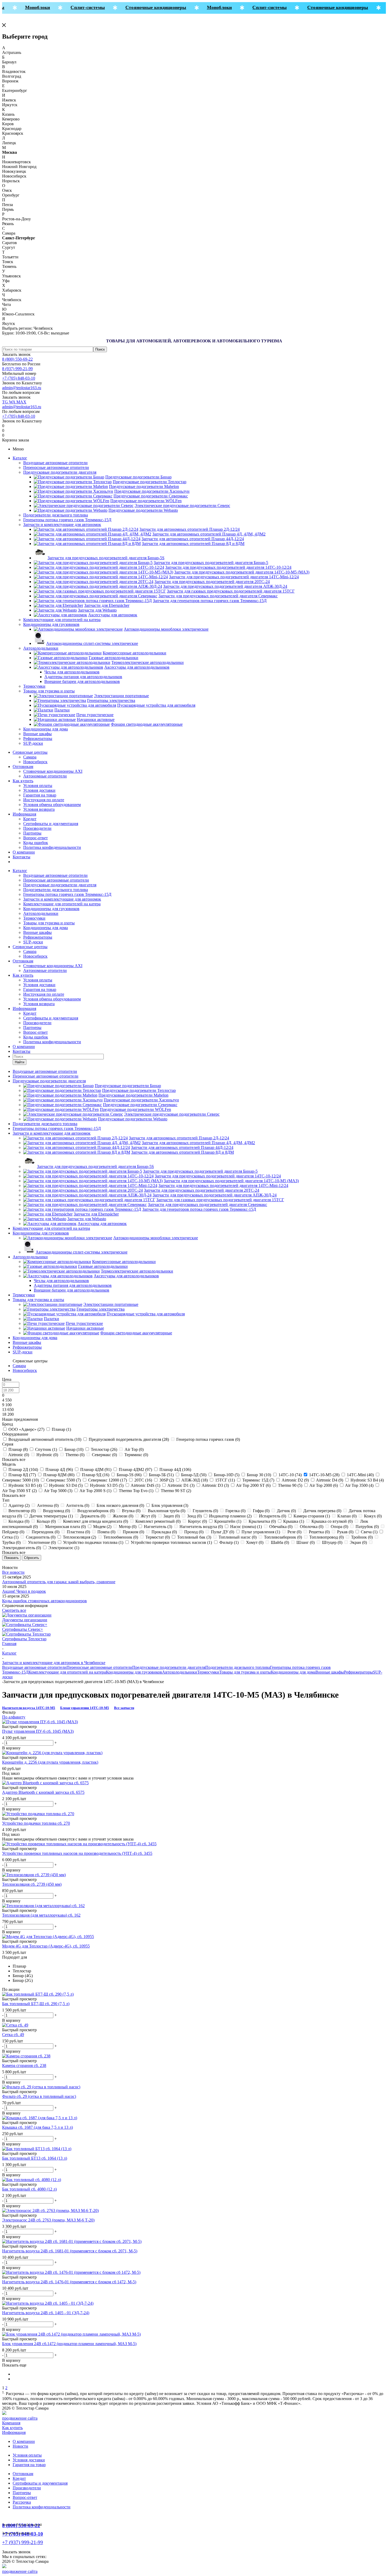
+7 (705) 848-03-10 (19, 378)
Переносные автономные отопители (56, 467)
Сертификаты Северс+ (23, 1629)
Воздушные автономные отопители (55, 463)
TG (6, 402)
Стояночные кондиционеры (143, 7)
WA (13, 402)
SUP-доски (33, 743)
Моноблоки (24, 7)
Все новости (13, 1572)
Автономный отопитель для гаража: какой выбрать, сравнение (59, 1582)
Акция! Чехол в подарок (24, 1591)
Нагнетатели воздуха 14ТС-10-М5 (29, 1708)
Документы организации (25, 1620)
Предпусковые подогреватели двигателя (60, 472)
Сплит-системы (75, 7)
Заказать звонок (16, 354)
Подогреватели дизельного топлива (56, 515)
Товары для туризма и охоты (49, 691)
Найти (20, 1062)
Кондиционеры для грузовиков (51, 624)
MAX (21, 402)
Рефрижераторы (38, 739)
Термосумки (34, 686)
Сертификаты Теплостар (24, 1639)
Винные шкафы (37, 734)
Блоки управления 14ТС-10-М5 (85, 1708)
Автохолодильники (41, 648)
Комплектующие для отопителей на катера (62, 620)
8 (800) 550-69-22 (17, 359)
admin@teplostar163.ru (22, 388)
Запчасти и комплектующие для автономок (62, 525)
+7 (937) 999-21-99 (23, 2542)
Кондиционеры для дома (46, 729)
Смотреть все (14, 1610)
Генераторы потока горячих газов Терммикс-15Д (67, 520)
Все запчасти (124, 1708)
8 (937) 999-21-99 (17, 369)
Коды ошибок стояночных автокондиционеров (44, 1601)
